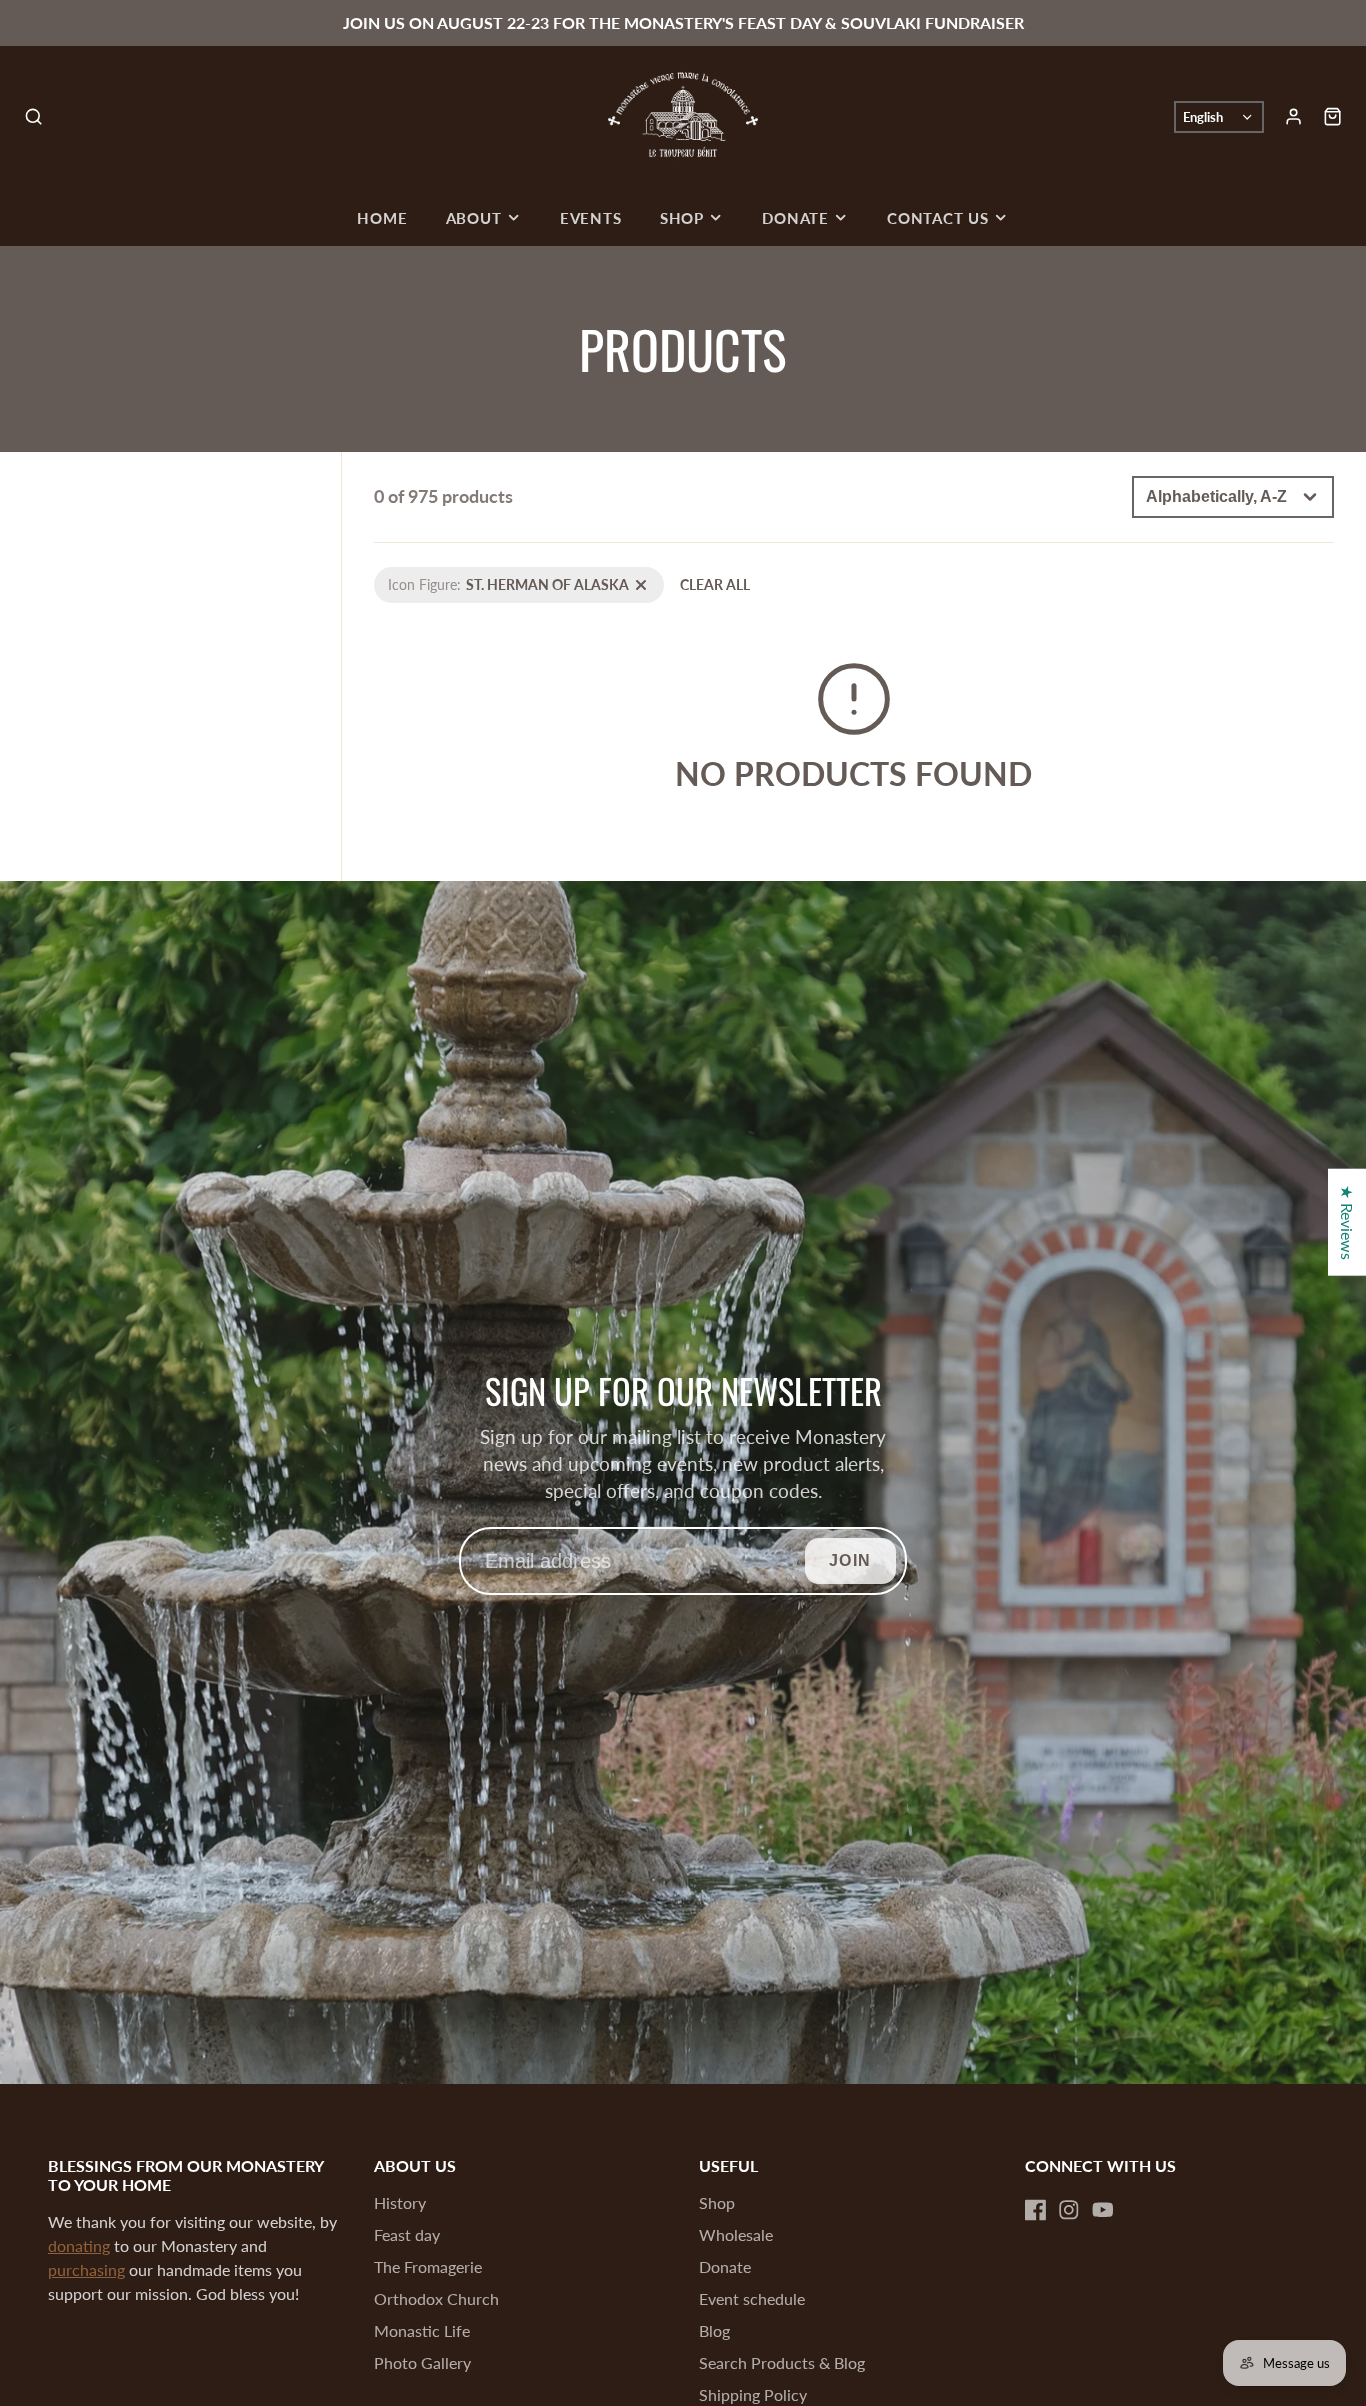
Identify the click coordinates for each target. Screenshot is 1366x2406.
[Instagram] (1069, 2210)
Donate (795, 218)
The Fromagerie (428, 2266)
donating (79, 2245)
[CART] (1332, 116)
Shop (682, 218)
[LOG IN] (1293, 116)
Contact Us (938, 218)
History (400, 2202)
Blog (714, 2330)
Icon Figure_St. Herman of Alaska (476, 577)
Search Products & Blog (782, 2362)
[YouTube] (1103, 2210)
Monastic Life (422, 2330)
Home (382, 218)
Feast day (407, 2234)
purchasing (86, 2269)
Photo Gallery (422, 2362)
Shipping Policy (753, 2394)
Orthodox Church (436, 2298)
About (474, 218)
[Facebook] (1036, 2210)
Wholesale (736, 2234)
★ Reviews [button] (1347, 1222)
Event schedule (752, 2298)
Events (591, 218)
